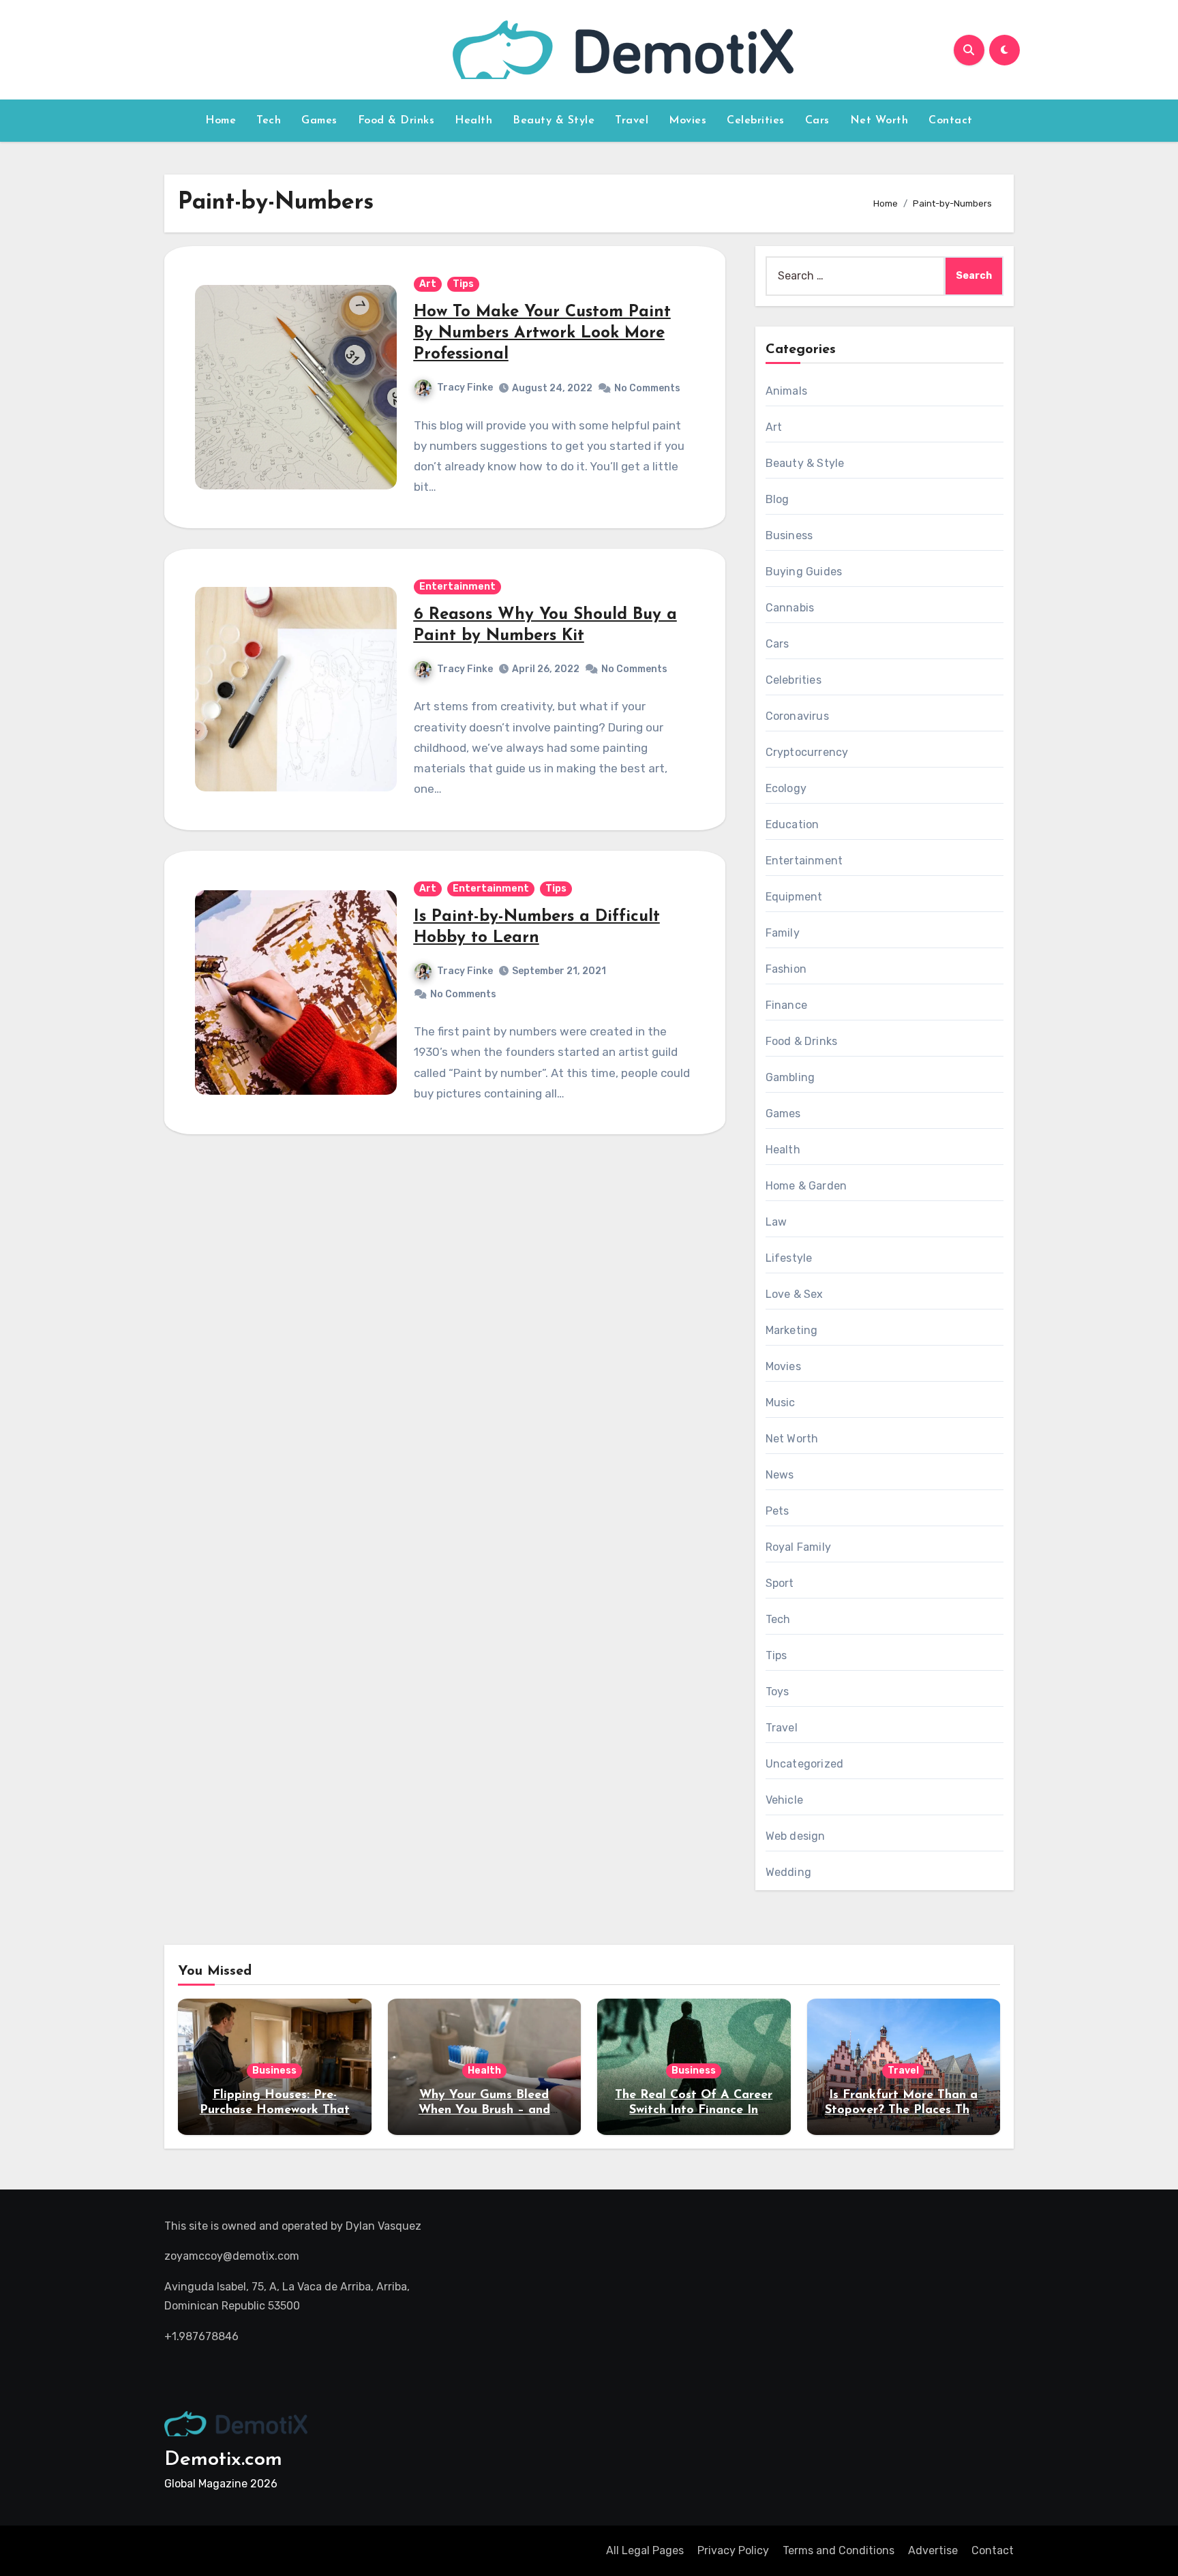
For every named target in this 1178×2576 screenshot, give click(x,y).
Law (776, 1222)
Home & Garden (806, 1186)
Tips (463, 284)
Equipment (794, 897)
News (780, 1475)
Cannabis (790, 608)
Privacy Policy (733, 2550)
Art (428, 284)
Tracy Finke (465, 388)
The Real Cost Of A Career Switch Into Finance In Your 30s (694, 2110)
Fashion (786, 969)
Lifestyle (789, 1258)
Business (789, 535)
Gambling (790, 1077)
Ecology (786, 788)
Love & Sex (795, 1294)
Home (221, 121)
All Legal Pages (645, 2550)
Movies (688, 121)
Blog (777, 499)
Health (473, 121)
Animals (786, 391)
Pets (777, 1511)
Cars (817, 121)
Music (781, 1403)
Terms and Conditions (839, 2550)
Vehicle (784, 1800)
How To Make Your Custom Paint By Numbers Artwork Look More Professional (542, 333)
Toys (777, 1692)
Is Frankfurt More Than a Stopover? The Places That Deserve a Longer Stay (904, 2110)
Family (783, 933)
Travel (632, 121)
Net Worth (879, 121)
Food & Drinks (396, 121)
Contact (951, 121)
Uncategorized (805, 1764)
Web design (796, 1836)
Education (792, 824)
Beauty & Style (554, 121)
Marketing (792, 1330)
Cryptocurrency (807, 752)
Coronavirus (797, 716)
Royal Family (798, 1547)
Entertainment (457, 587)
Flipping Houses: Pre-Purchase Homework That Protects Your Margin (275, 2110)
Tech (269, 121)
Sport (780, 1583)
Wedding (788, 1872)
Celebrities (756, 121)
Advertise (933, 2550)
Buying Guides (804, 572)
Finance (786, 1005)
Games (319, 121)
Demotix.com (223, 2460)
